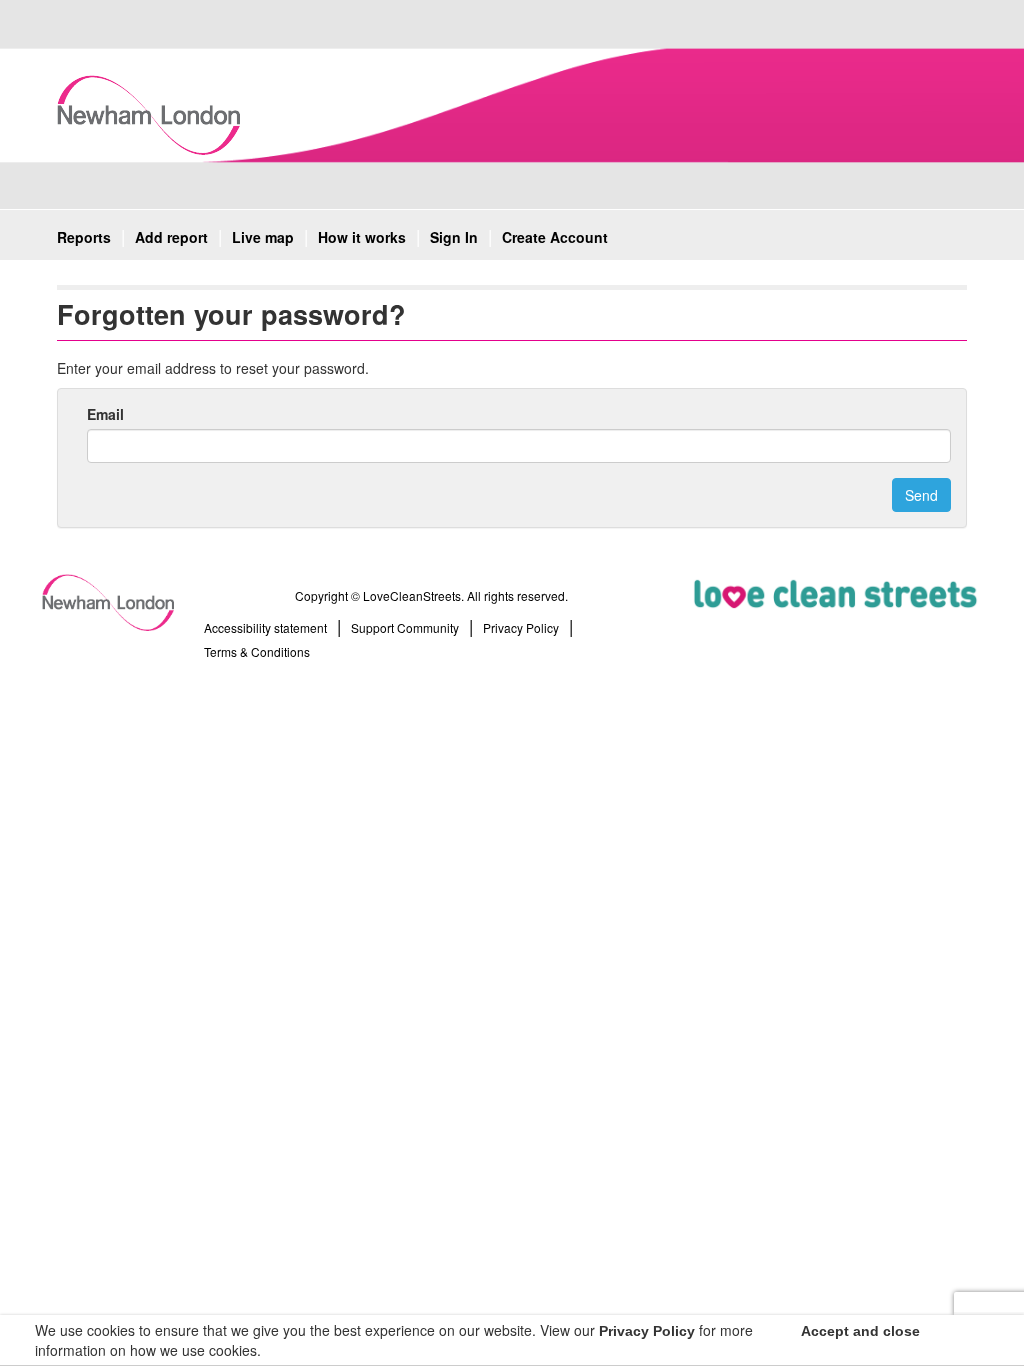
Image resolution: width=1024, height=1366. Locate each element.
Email (105, 414)
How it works (362, 237)
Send (921, 495)
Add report (171, 237)
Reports (84, 237)
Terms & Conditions (257, 651)
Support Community (405, 627)
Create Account (555, 237)
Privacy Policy (521, 627)
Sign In (454, 237)
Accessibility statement (265, 627)
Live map (263, 237)
